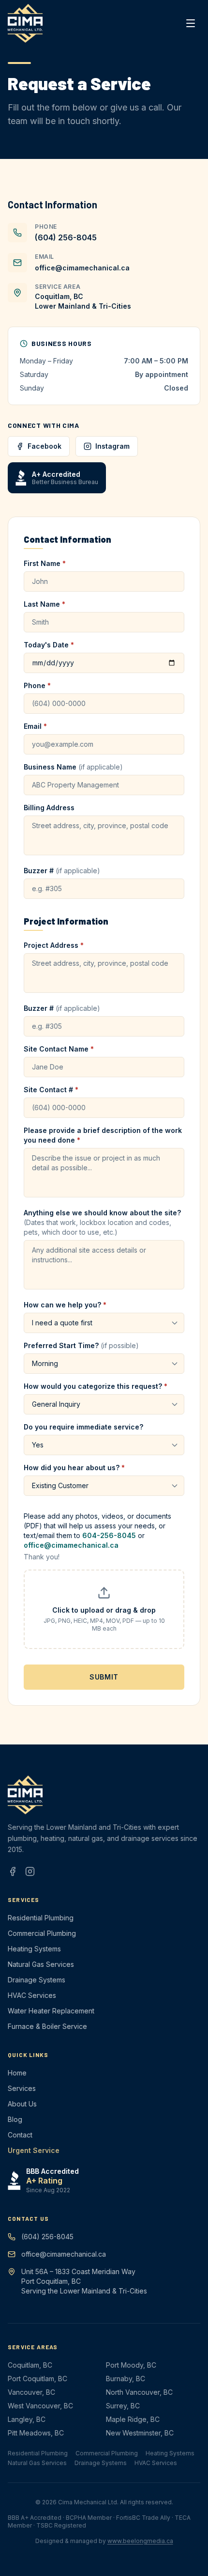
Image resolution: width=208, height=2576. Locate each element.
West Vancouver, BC (40, 2406)
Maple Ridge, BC (133, 2419)
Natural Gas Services (41, 1964)
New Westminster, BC (140, 2433)
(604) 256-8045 (66, 237)
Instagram (112, 446)
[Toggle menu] (191, 23)
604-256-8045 (109, 1535)
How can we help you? (65, 1305)
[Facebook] (13, 1871)
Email (35, 726)
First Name (45, 563)
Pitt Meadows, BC (36, 2433)
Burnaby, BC (126, 2379)
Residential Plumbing (41, 1918)
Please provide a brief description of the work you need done (103, 1135)
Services (22, 2088)
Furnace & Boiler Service (47, 2026)
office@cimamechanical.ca (82, 268)
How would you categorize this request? (96, 1386)
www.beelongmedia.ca (140, 2541)
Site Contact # (51, 1090)
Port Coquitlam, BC (37, 2379)
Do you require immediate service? (83, 1427)
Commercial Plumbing (42, 1933)
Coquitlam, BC (30, 2365)
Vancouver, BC (31, 2392)
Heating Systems (34, 1949)
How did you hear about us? (74, 1468)
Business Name (73, 767)
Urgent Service (34, 2150)
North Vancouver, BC (139, 2392)
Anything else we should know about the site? (102, 1222)
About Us (22, 2104)
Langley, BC (27, 2419)
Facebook (45, 446)
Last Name (45, 604)
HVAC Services (32, 1995)
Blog (15, 2119)
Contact (20, 2135)
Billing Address (49, 808)
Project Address (54, 945)
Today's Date (49, 645)
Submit (104, 1677)
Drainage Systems (37, 1980)
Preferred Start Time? (81, 1345)
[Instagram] (30, 1871)
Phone (37, 685)
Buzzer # (62, 871)
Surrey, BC (123, 2406)
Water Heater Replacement (51, 2011)
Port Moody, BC (131, 2365)
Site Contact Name (59, 1049)
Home (17, 2073)
